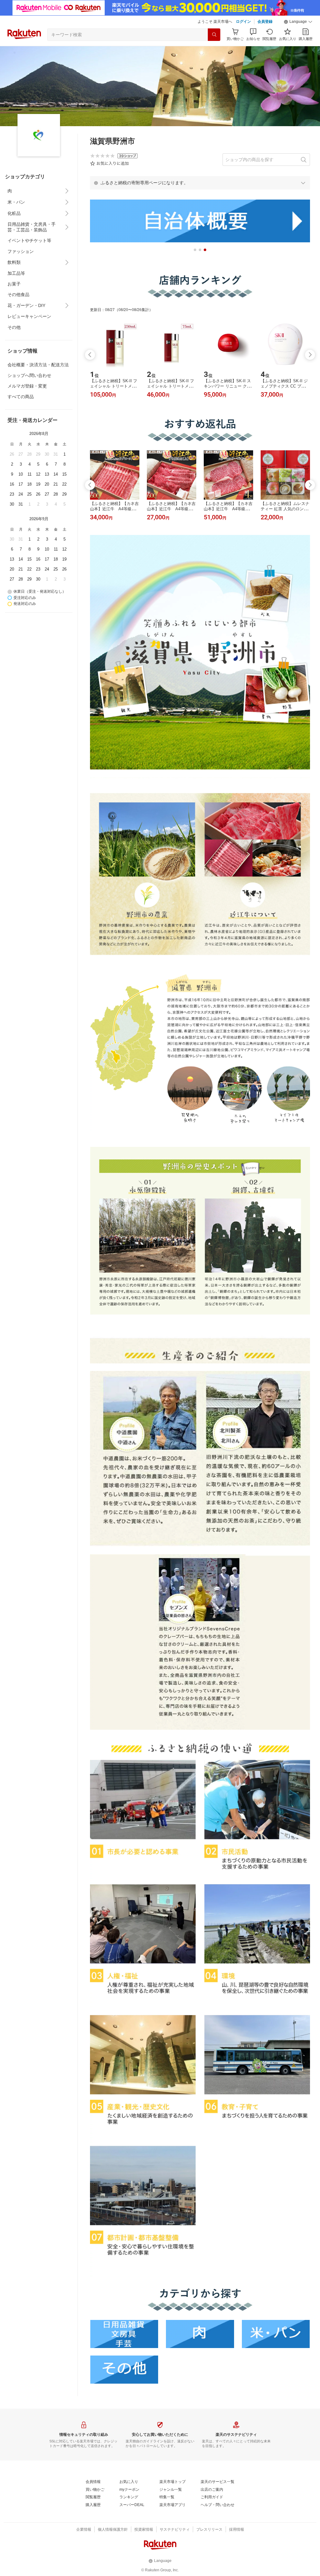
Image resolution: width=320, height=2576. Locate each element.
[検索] (214, 35)
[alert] (200, 183)
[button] (298, 22)
